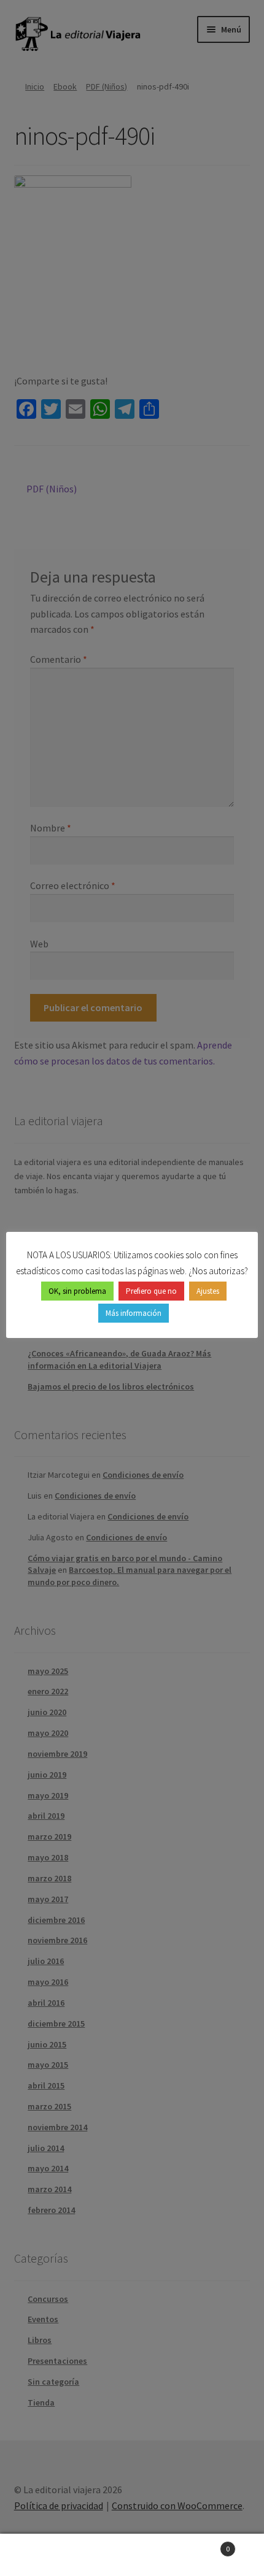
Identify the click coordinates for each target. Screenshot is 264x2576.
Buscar (132, 2555)
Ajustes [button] (208, 1291)
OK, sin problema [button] (77, 1291)
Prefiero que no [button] (151, 1291)
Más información (134, 1313)
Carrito (203, 2544)
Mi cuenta (44, 2555)
